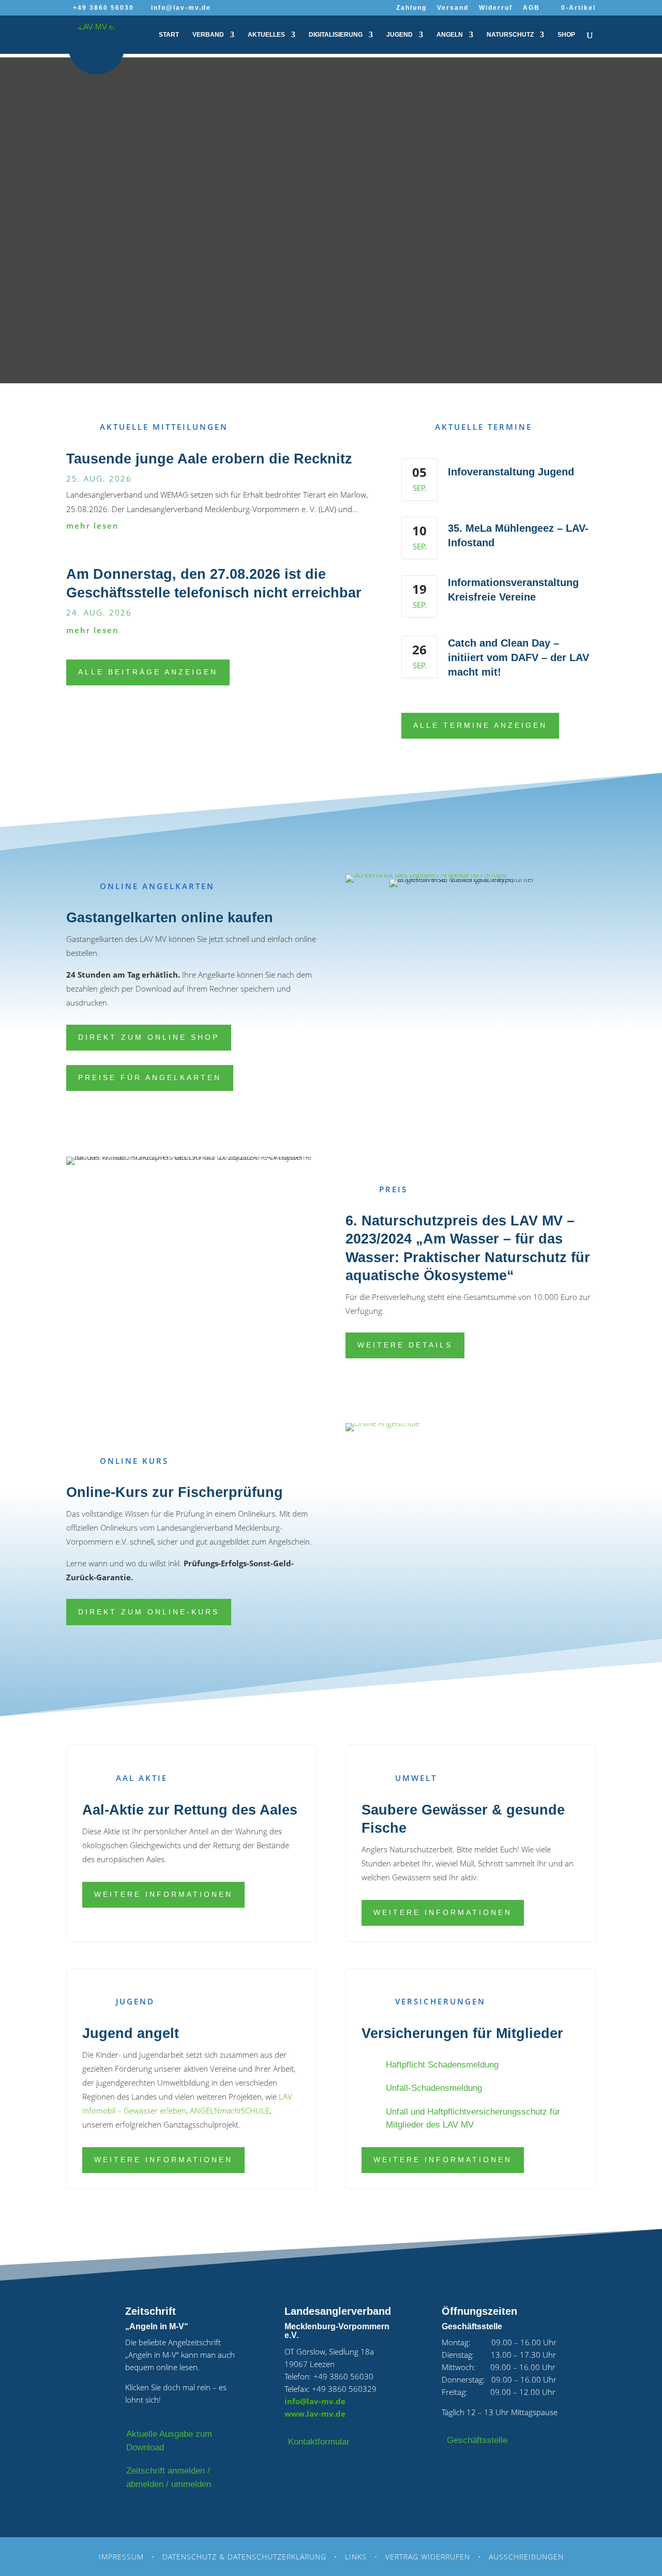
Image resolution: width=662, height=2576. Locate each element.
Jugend (400, 35)
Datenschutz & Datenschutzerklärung (244, 2557)
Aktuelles (266, 35)
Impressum (121, 2557)
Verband (208, 35)
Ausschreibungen (526, 2557)
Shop (566, 35)
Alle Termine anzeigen (480, 725)
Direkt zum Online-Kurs (149, 1612)
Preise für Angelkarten (150, 1077)
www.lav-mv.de (315, 2414)
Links (356, 2557)
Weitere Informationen (163, 1894)
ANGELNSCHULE (230, 2110)
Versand (453, 8)
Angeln (450, 35)
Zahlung (411, 8)
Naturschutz (510, 35)
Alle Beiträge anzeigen (148, 672)
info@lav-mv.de (315, 2401)
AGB (531, 8)
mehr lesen (93, 526)
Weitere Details (405, 1345)
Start (169, 35)
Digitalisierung (336, 35)
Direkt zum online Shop (149, 1037)
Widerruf (496, 8)
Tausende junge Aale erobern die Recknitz (209, 459)
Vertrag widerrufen (428, 2557)
